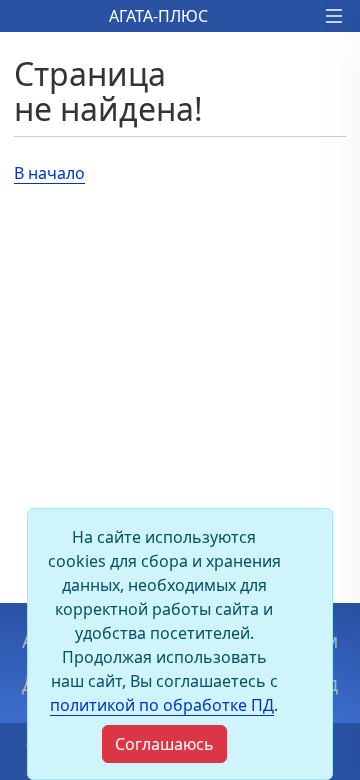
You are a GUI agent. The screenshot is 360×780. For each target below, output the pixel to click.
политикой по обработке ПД (162, 705)
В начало (49, 173)
